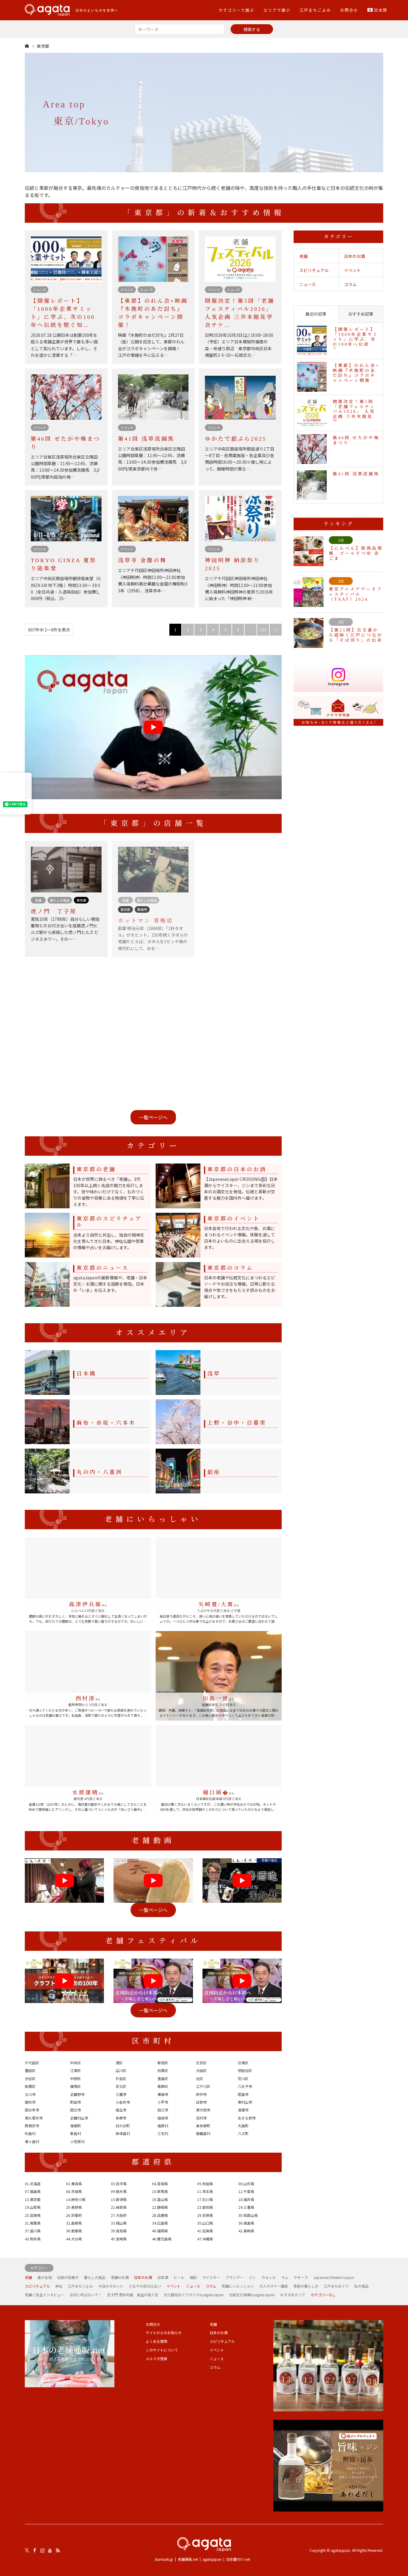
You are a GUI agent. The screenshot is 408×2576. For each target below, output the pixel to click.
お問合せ (349, 10)
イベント (352, 270)
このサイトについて (162, 2350)
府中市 (201, 2094)
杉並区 (121, 2078)
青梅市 (163, 2094)
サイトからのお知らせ (164, 2333)
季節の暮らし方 (306, 2286)
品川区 (121, 2070)
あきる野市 (247, 2118)
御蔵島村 (203, 2133)
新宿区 (163, 2063)
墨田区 (30, 2070)
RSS (58, 2550)
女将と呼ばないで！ (86, 2295)
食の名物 (45, 2277)
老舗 (303, 256)
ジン (252, 2277)
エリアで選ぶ (277, 10)
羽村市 (201, 2118)
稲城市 (163, 2118)
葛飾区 (163, 2086)
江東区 (76, 2070)
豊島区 (163, 2078)
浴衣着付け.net (238, 2559)
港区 (119, 2063)
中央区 (76, 2063)
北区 (200, 2078)
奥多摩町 (203, 2126)
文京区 (201, 2063)
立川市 (30, 2094)
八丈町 (243, 2133)
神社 (59, 2286)
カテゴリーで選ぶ (236, 10)
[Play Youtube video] (153, 727)
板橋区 (30, 2086)
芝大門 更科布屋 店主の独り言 (133, 2295)
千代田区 (32, 2063)
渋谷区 (30, 2078)
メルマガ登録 (157, 2358)
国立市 (76, 2110)
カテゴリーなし (323, 2295)
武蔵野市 (77, 2094)
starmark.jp (164, 2559)
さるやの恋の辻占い (145, 2286)
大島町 (243, 2126)
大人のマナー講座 (274, 2286)
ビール (179, 2277)
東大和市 (203, 2110)
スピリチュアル (314, 270)
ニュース (307, 284)
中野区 (76, 2078)
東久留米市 (34, 2118)
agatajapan (212, 2559)
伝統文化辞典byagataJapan (252, 2295)
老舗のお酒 (120, 2277)
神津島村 (123, 2133)
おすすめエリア (293, 2295)
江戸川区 (203, 2086)
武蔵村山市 (79, 2118)
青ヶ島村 (32, 2141)
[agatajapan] (204, 2545)
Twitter (27, 2550)
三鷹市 (121, 2094)
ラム (285, 2277)
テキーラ (301, 2277)
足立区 (121, 2086)
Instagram (42, 2550)
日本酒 (163, 2277)
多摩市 (121, 2118)
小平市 (163, 2102)
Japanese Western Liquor (334, 2277)
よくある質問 (157, 2341)
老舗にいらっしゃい (238, 2286)
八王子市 (245, 2086)
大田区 (201, 2070)
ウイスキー (211, 2277)
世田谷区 (245, 2070)
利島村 (30, 2133)
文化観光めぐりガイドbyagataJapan (194, 2295)
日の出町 (123, 2126)
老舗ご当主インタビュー (45, 2295)
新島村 (76, 2133)
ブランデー (234, 2277)
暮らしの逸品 (95, 2277)
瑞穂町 (76, 2126)
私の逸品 (361, 2286)
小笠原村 (77, 2141)
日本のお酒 (355, 256)
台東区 (243, 2063)
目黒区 (163, 2070)
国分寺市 (32, 2110)
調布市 (30, 2102)
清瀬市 (243, 2110)
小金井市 (123, 2102)
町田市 (76, 2102)
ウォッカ (269, 2277)
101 (263, 630)
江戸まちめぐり (336, 2286)
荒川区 (243, 2078)
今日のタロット (111, 2286)
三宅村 (163, 2133)
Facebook (35, 2550)
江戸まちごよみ (315, 10)
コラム (350, 284)
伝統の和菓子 (68, 2277)
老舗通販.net (188, 2559)
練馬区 (76, 2086)
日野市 (201, 2102)
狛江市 (163, 2110)
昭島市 (243, 2094)
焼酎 (193, 2277)
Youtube (50, 2550)
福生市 (121, 2110)
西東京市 (32, 2126)
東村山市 (245, 2102)
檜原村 (163, 2126)
